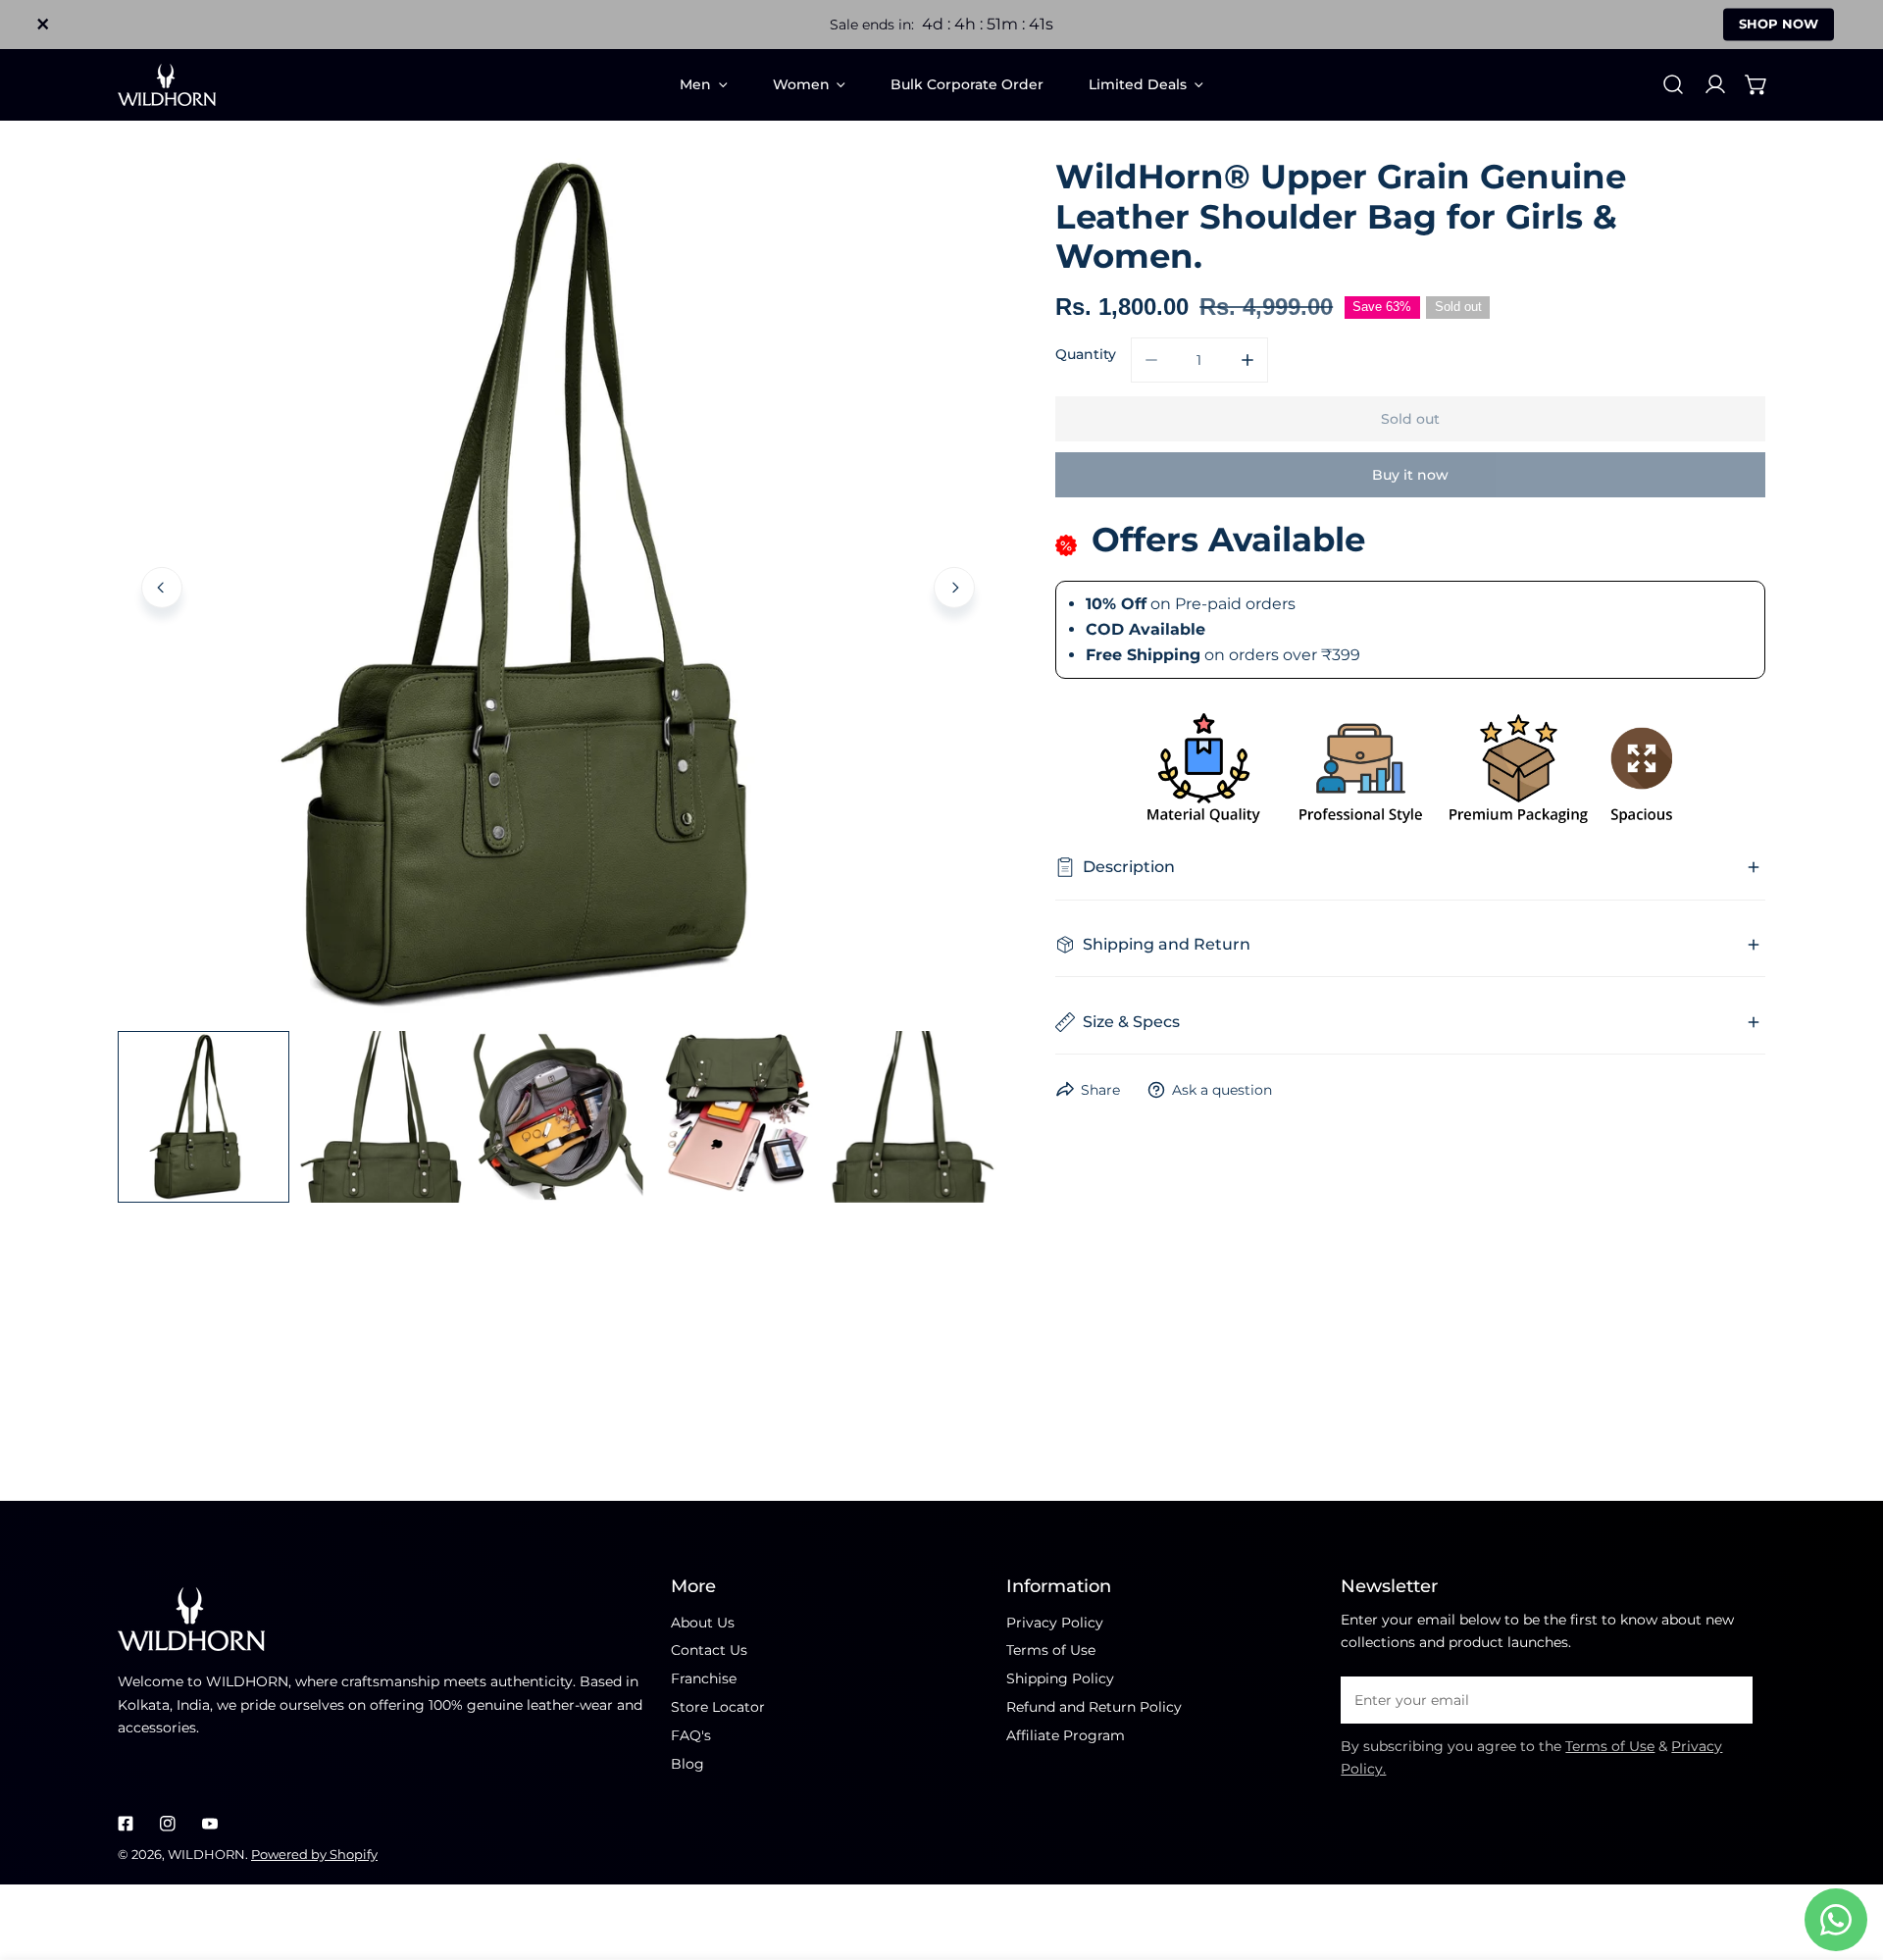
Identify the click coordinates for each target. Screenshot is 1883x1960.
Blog (687, 1764)
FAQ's (691, 1735)
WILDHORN (206, 1854)
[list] (558, 585)
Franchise (704, 1678)
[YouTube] (209, 1823)
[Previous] (162, 587)
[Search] (1673, 84)
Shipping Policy (1060, 1678)
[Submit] (1729, 1699)
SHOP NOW (1779, 24)
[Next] (954, 587)
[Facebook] (126, 1823)
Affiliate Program (1066, 1735)
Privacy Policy (1055, 1623)
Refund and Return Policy (1094, 1707)
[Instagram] (167, 1823)
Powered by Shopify (314, 1854)
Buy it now (1410, 475)
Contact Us (709, 1650)
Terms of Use (1051, 1650)
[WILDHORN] (167, 85)
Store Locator (718, 1707)
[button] (1756, 84)
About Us (703, 1623)
